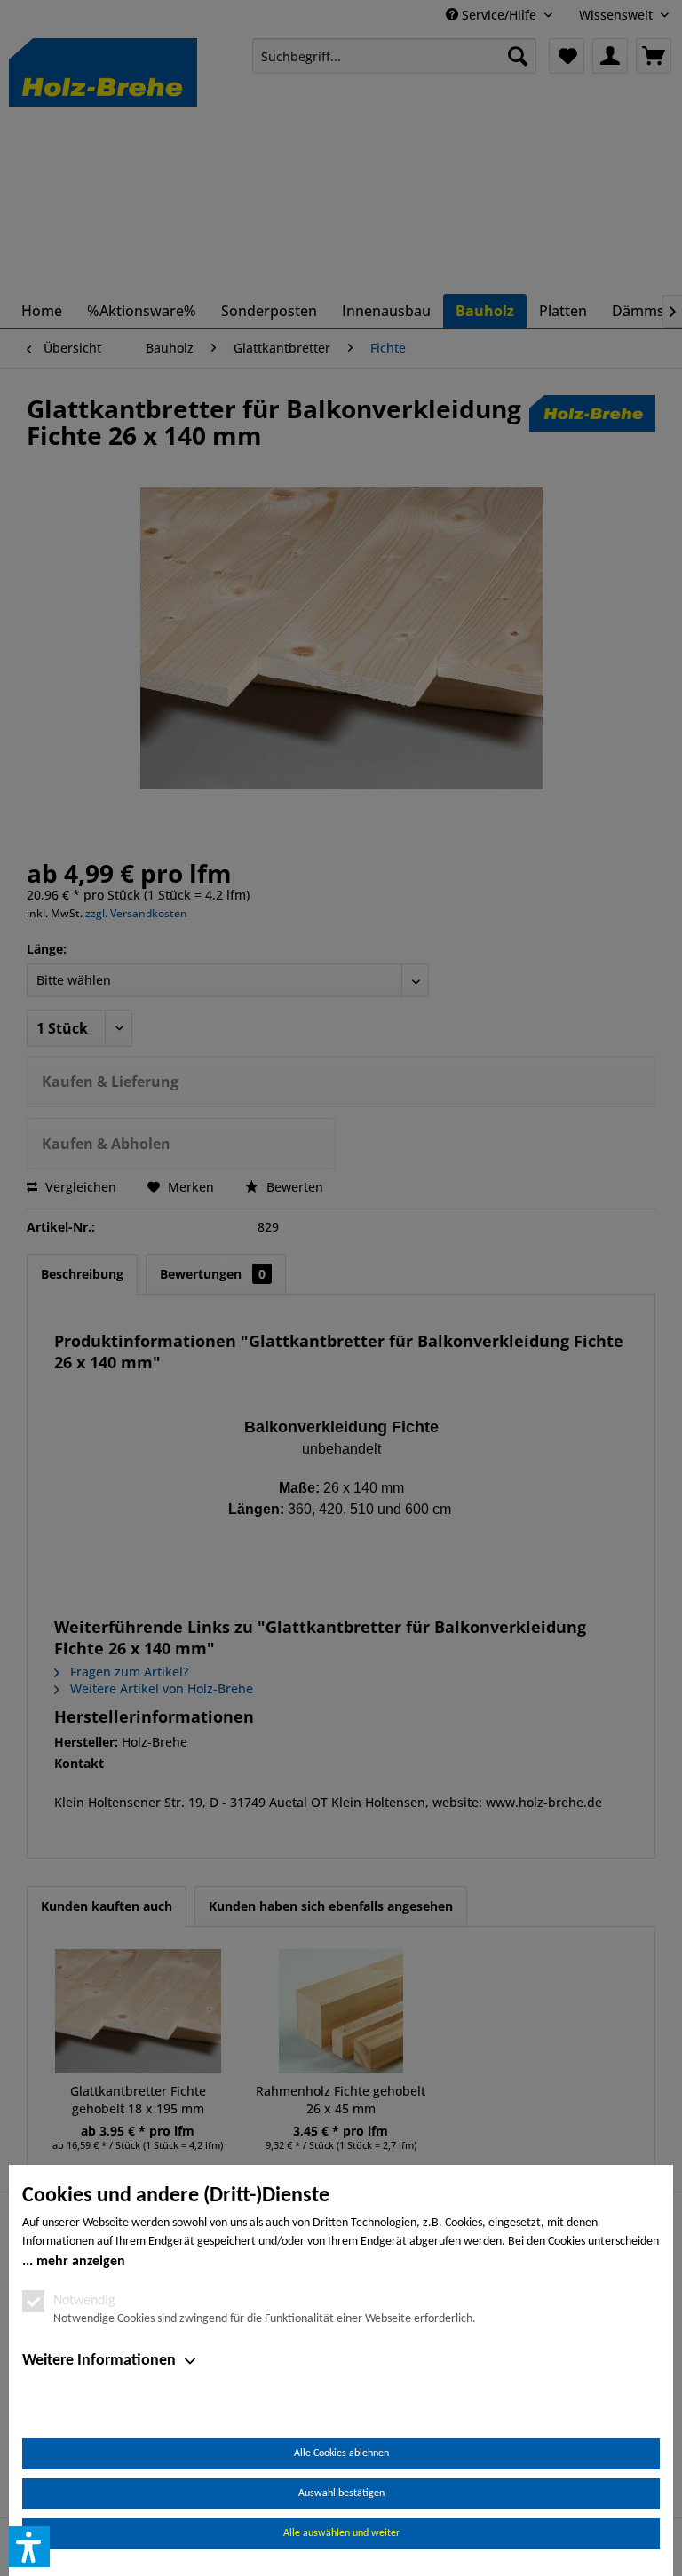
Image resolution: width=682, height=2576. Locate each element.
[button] (29, 2547)
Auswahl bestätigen (341, 2493)
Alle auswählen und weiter (341, 2533)
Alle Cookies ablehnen (341, 2453)
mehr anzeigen (81, 2262)
